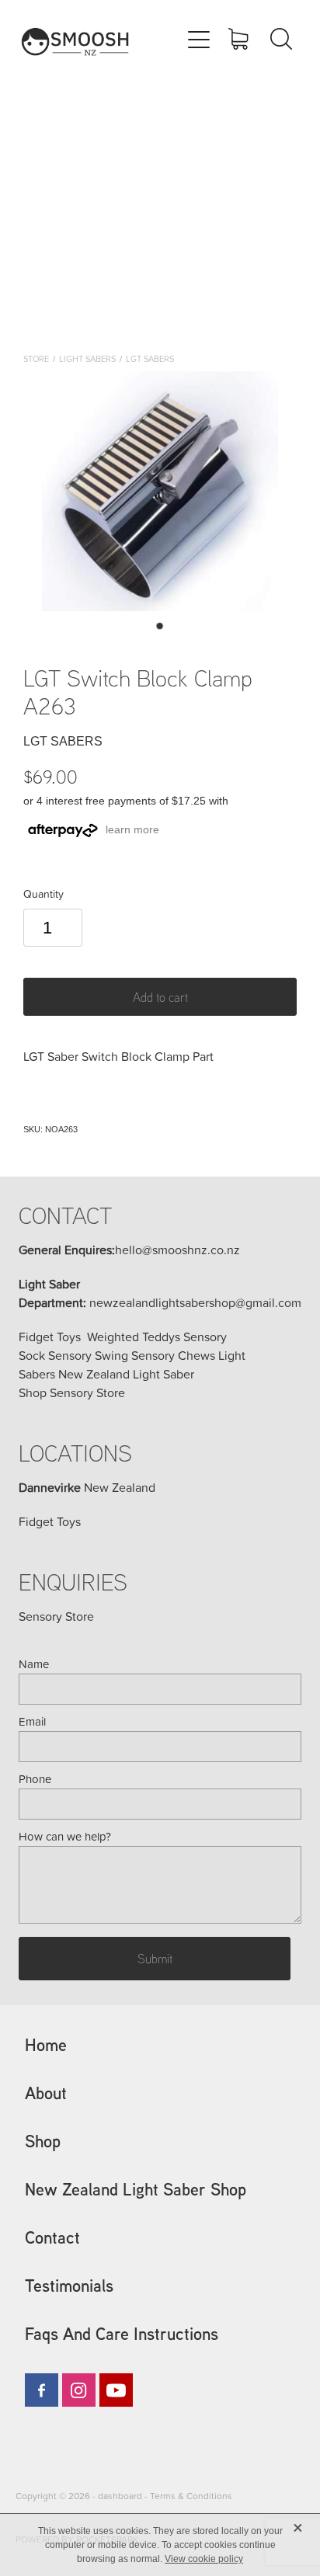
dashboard (120, 2496)
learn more (132, 829)
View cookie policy (204, 2559)
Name (34, 1664)
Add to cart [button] (160, 997)
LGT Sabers (150, 358)
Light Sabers (87, 358)
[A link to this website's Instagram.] (79, 2390)
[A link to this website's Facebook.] (42, 2390)
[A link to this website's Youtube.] (116, 2390)
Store (36, 358)
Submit (155, 1959)
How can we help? (65, 1836)
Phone (35, 1779)
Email (32, 1721)
